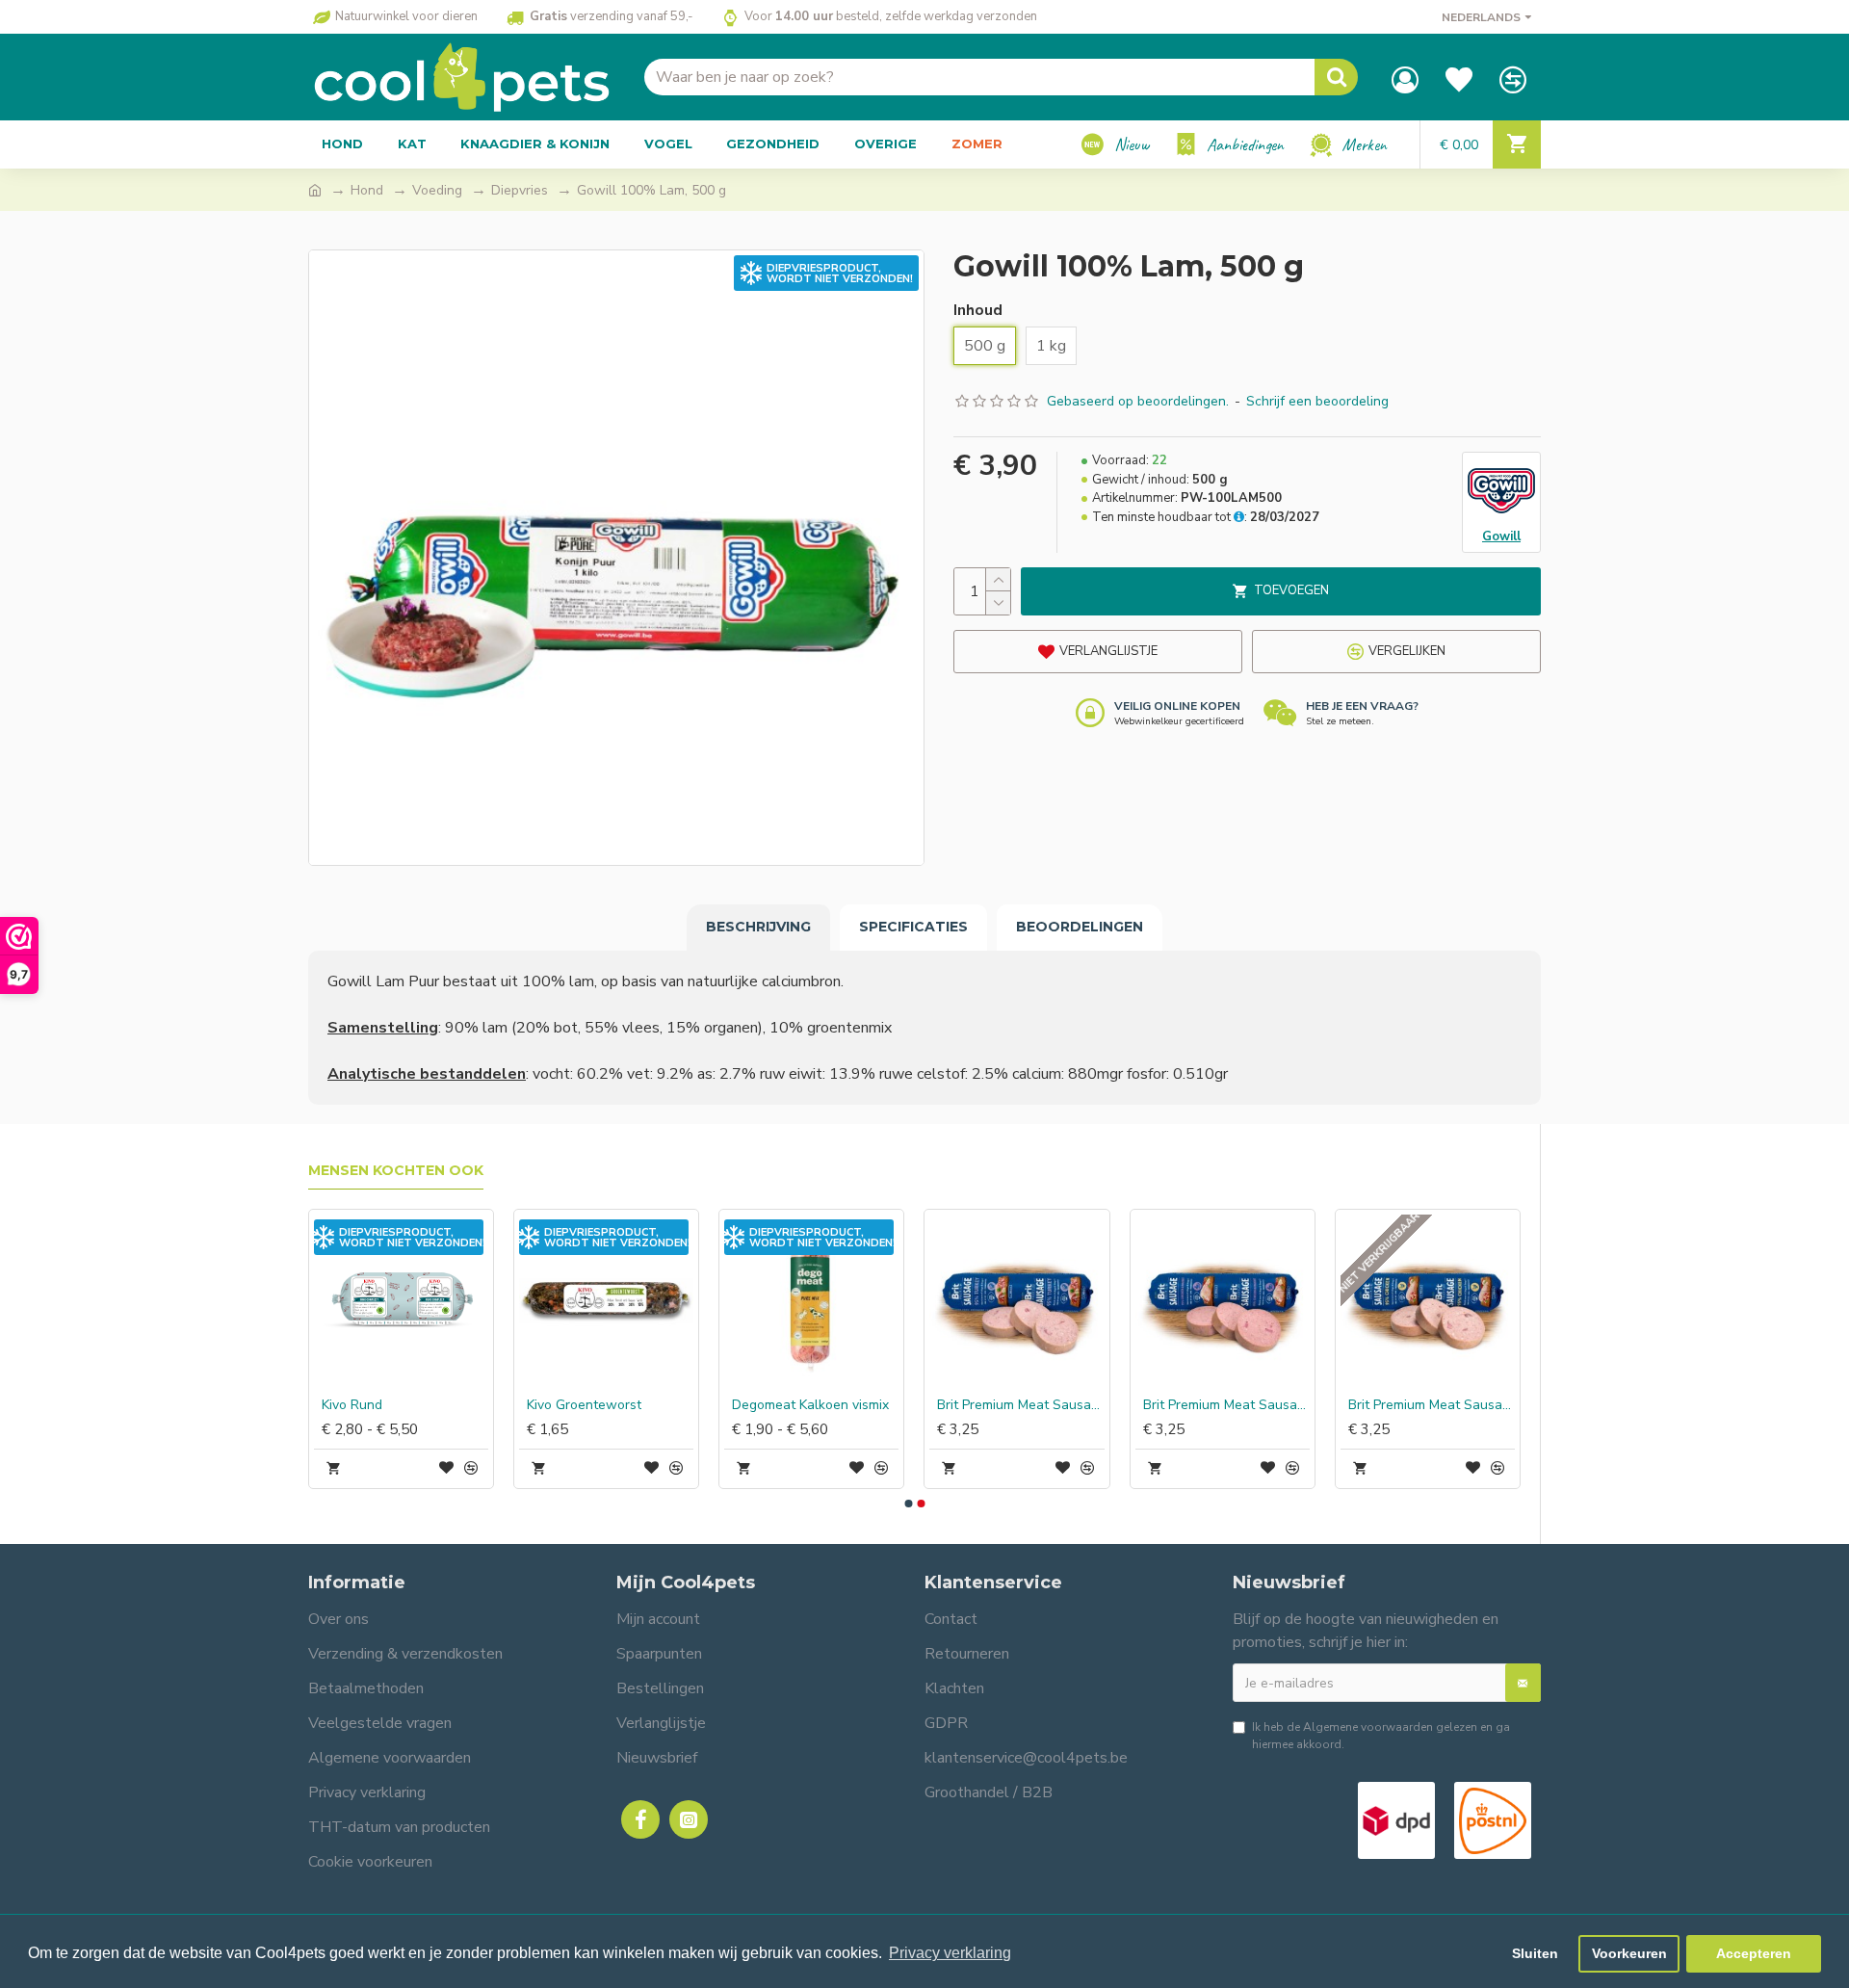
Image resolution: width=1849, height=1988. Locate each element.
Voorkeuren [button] (1629, 1953)
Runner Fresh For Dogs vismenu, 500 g (1427, 1405)
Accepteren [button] (1754, 1953)
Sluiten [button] (1535, 1953)
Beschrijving (758, 927)
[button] (908, 1504)
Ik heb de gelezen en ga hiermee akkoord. (1381, 1736)
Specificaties (913, 927)
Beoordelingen (1080, 927)
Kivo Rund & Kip (775, 1405)
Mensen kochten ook (396, 1171)
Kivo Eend (962, 1405)
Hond (367, 190)
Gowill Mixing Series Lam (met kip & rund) (605, 1405)
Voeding (437, 190)
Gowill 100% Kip (1189, 1405)
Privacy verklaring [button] (950, 1953)
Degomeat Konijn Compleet (400, 1405)
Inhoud (978, 310)
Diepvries (520, 190)
